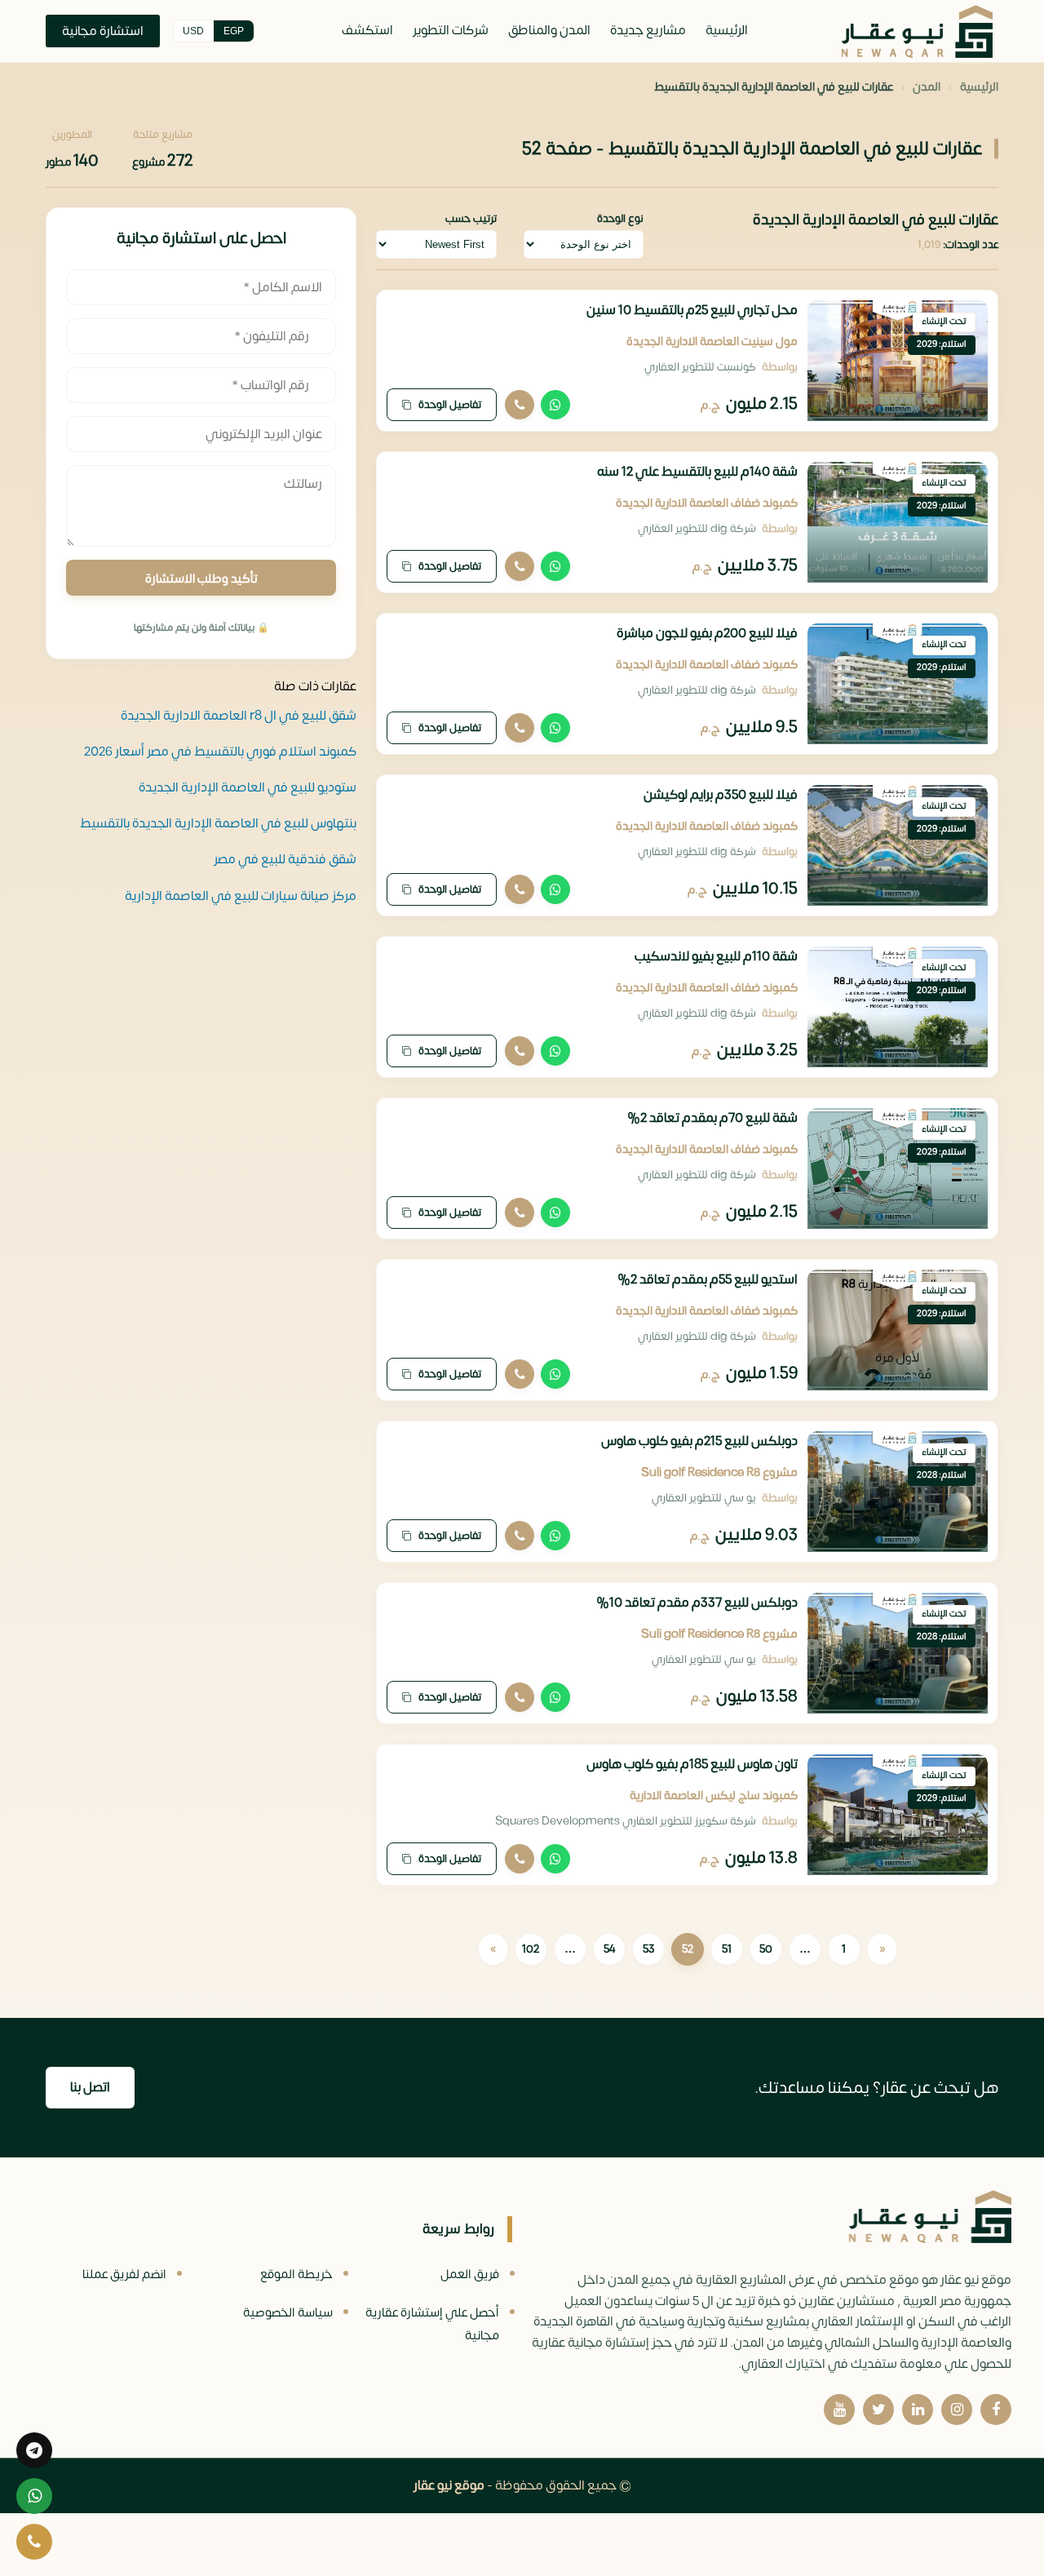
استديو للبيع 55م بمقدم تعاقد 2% (708, 1279)
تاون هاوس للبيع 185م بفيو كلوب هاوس (692, 1764)
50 (766, 1949)
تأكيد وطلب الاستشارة (201, 579)
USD (193, 31)
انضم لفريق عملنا (124, 2275)
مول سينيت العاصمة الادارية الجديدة (712, 341)
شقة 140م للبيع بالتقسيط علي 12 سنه (697, 472)
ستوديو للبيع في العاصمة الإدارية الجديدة (248, 787)
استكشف (367, 30)
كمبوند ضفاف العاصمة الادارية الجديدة (707, 503)
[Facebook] (996, 2410)
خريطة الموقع (296, 2275)
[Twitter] (878, 2410)
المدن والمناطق (549, 30)
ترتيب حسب (471, 219)
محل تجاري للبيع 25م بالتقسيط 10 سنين (692, 310)
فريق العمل (470, 2275)
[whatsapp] (34, 2496)
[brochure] (34, 2450)
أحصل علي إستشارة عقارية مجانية (432, 2324)
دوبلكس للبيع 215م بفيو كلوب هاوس (699, 1441)
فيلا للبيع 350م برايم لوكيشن (721, 795)
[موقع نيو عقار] (917, 31)
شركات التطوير (451, 30)
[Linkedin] (918, 2410)
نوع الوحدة (620, 219)
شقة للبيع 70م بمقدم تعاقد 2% (712, 1118)
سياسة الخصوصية (288, 2313)
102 (531, 1949)
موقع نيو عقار (449, 2485)
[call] (34, 2542)
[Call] (520, 405)
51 (727, 1949)
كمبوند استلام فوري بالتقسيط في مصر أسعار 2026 (220, 751)
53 (648, 1949)
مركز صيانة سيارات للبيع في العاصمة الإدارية (241, 895)
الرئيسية (727, 30)
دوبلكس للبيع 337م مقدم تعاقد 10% (697, 1603)
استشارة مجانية (103, 31)
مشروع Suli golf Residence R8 (719, 1472)
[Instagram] (957, 2410)
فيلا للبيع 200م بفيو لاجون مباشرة (707, 633)
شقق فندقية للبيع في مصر (285, 859)
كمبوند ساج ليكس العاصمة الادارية (714, 1796)
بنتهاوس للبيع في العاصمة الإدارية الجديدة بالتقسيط (218, 823)
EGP (234, 31)
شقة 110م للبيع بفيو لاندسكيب (716, 956)
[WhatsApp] (555, 405)
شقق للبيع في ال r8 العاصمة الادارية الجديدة (239, 715)
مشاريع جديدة (648, 30)
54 (609, 1949)
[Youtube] (839, 2410)
